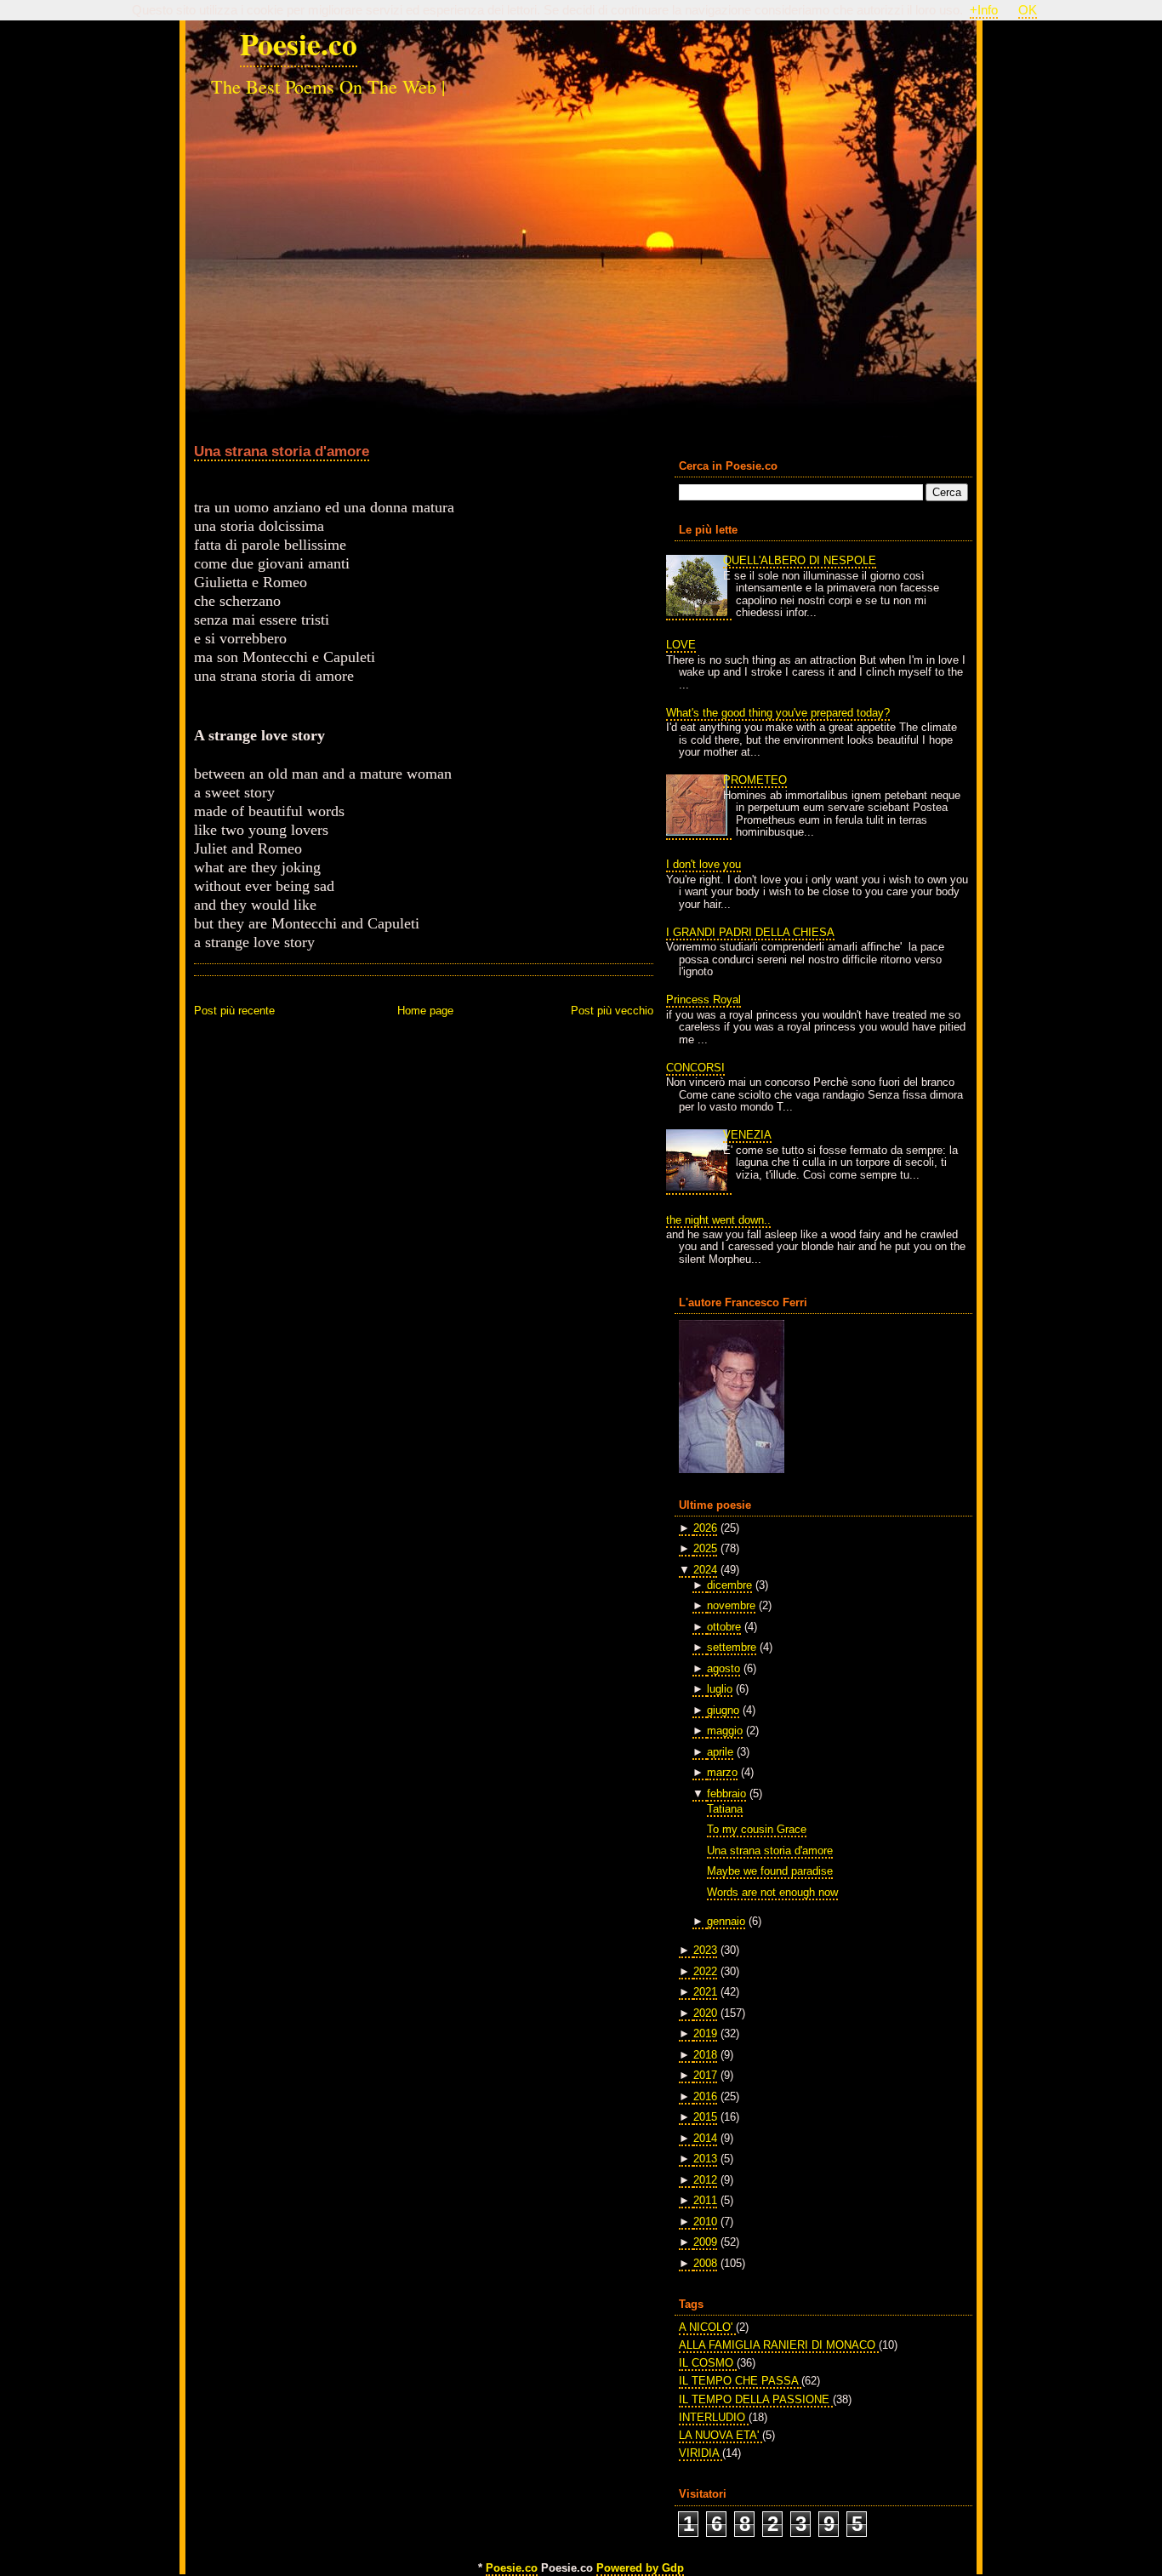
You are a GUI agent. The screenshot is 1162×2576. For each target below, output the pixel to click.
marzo (722, 1772)
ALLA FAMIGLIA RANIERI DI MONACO (779, 2345)
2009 (705, 2242)
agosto (723, 1668)
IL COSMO (708, 2363)
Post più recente (234, 1011)
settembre (732, 1647)
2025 (705, 1548)
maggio (725, 1731)
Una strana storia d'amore (282, 451)
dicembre (729, 1585)
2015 (705, 2117)
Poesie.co (299, 43)
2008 (705, 2263)
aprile (720, 1752)
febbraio (726, 1793)
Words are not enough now (772, 1892)
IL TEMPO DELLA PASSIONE (756, 2399)
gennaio (726, 1921)
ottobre (724, 1627)
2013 (705, 2159)
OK (1028, 10)
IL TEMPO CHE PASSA (740, 2381)
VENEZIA (747, 1135)
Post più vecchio (612, 1011)
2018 (705, 2055)
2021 (705, 1992)
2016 (705, 2096)
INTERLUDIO (714, 2417)
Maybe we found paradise (770, 1871)
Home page (425, 1011)
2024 (705, 1570)
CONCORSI (695, 1068)
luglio (720, 1689)
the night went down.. (718, 1220)
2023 (705, 1950)
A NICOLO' (707, 2327)
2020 (705, 2013)
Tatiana (725, 1809)
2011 (705, 2200)
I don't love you (703, 864)
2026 (705, 1528)
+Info (984, 10)
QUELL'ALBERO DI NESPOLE (800, 560)
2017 (705, 2075)
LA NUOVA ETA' (721, 2435)
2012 (705, 2180)
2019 (705, 2033)
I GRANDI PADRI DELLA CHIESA (750, 932)
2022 (705, 1971)
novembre (731, 1605)
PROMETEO (755, 780)
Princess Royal (703, 1000)
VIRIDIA (701, 2453)
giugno (723, 1710)
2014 (705, 2138)
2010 (705, 2222)
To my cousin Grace (757, 1829)
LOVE (681, 645)
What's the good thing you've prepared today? (778, 713)
